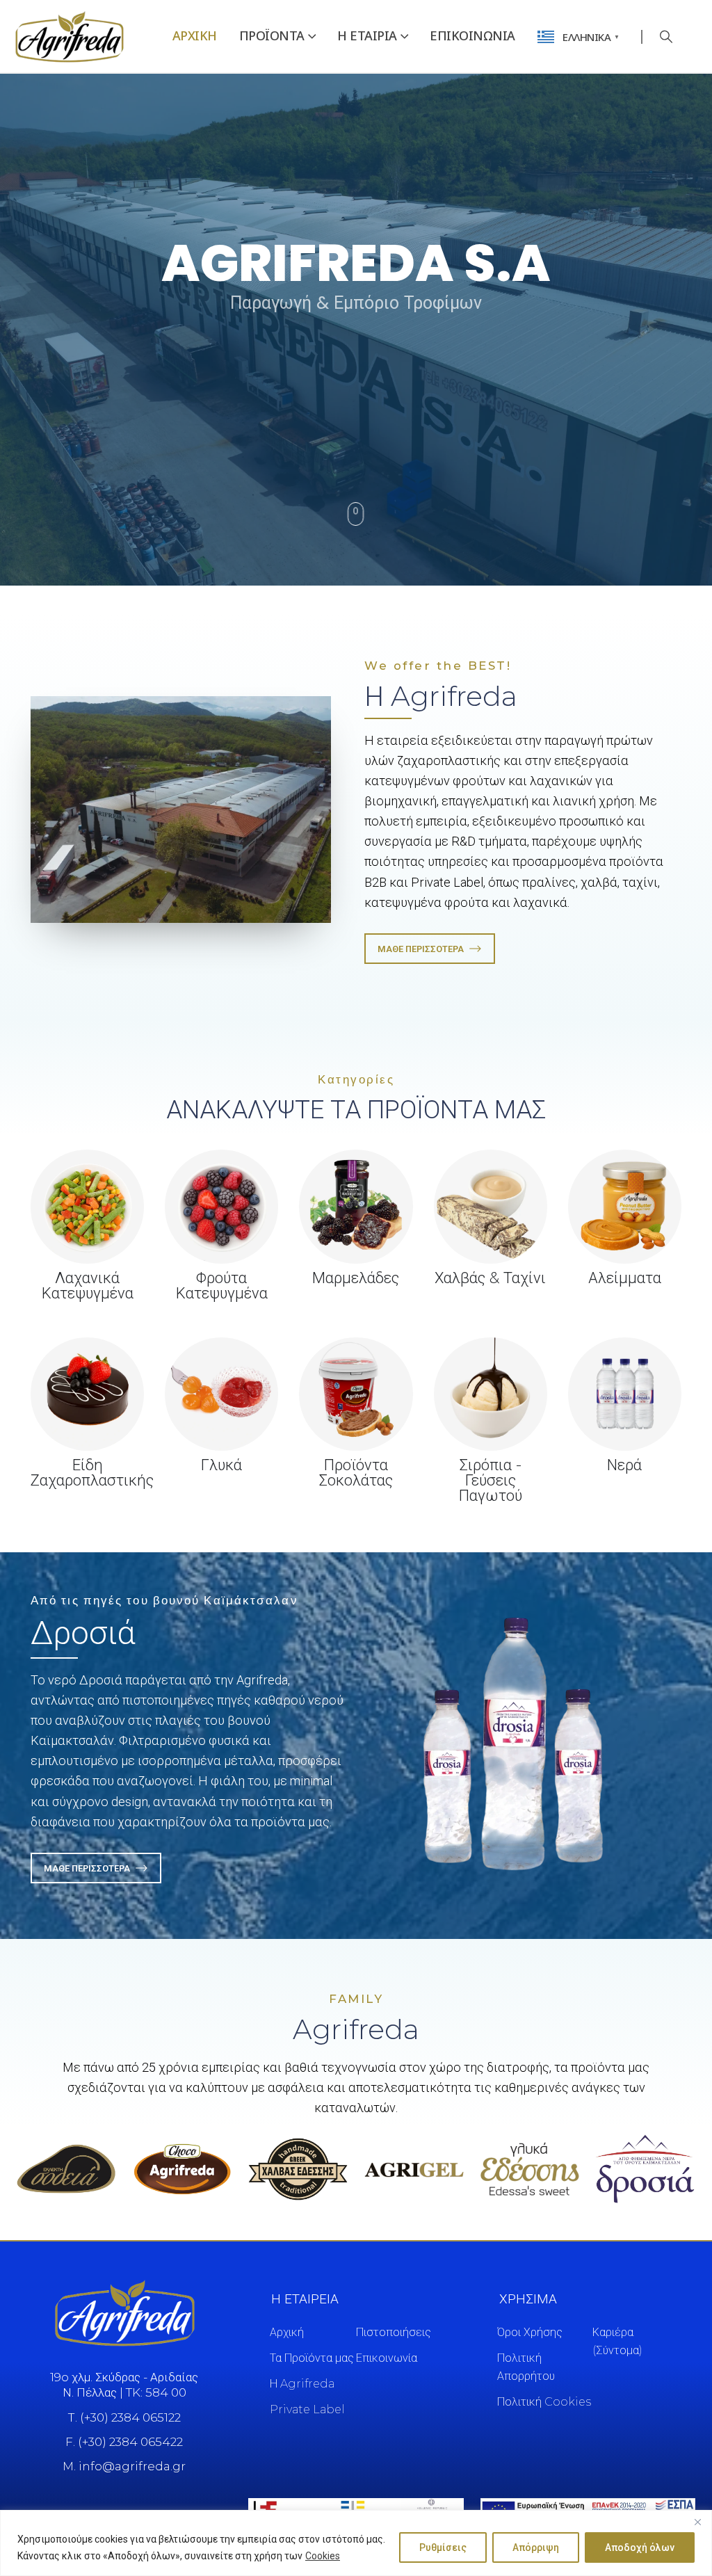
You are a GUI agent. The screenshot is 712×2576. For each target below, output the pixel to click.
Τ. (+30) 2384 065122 (124, 2417)
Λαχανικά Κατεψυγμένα (88, 1286)
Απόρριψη (536, 2547)
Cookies (323, 2556)
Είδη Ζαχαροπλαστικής (92, 1473)
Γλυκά (221, 1465)
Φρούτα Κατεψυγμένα (222, 1286)
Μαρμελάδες (356, 1278)
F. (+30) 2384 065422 (124, 2442)
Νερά (624, 1465)
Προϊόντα (272, 35)
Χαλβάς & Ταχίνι (490, 1278)
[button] (667, 37)
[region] (356, 2543)
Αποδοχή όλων (640, 2547)
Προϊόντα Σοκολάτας (356, 1473)
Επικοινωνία (472, 35)
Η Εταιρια (367, 35)
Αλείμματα (625, 1278)
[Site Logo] (70, 36)
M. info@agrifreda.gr (124, 2466)
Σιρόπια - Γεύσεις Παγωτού (491, 1480)
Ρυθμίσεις (443, 2547)
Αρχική (195, 35)
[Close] (697, 2522)
